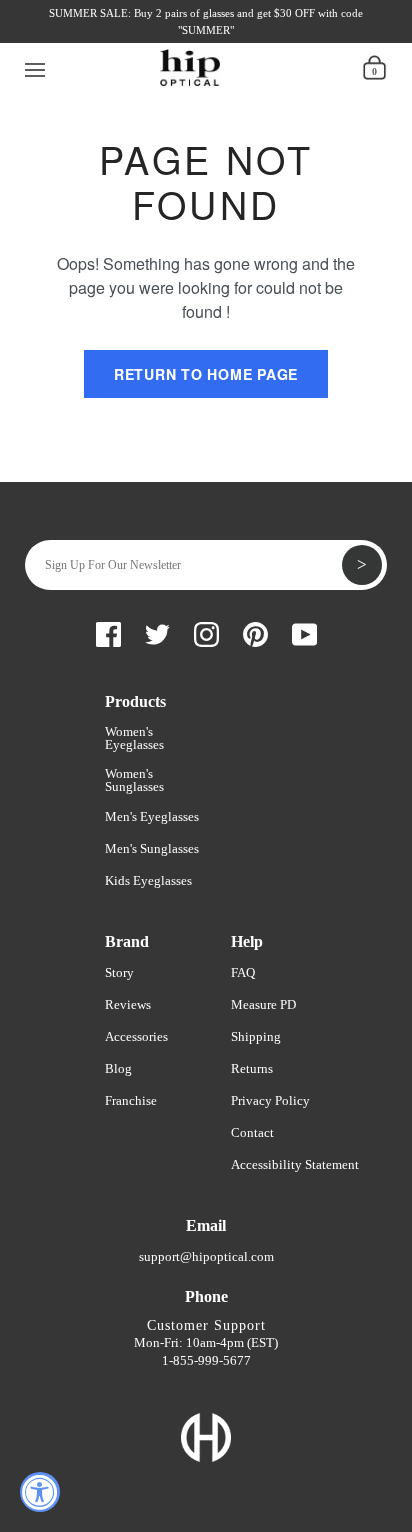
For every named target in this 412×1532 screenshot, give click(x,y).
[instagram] (127, 37)
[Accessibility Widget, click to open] (40, 1492)
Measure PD (263, 1004)
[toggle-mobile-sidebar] (35, 67)
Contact (252, 1132)
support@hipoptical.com (206, 1256)
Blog (118, 1068)
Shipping (256, 1036)
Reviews (128, 1004)
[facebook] (59, 37)
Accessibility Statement (295, 1164)
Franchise (131, 1100)
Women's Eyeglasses (134, 738)
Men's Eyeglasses (152, 816)
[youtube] (195, 37)
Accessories (136, 1036)
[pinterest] (161, 37)
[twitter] (93, 37)
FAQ (243, 972)
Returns (252, 1068)
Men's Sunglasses (152, 848)
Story (119, 972)
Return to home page (206, 374)
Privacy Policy (270, 1100)
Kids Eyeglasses (148, 880)
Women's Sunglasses (134, 780)
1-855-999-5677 (206, 1360)
